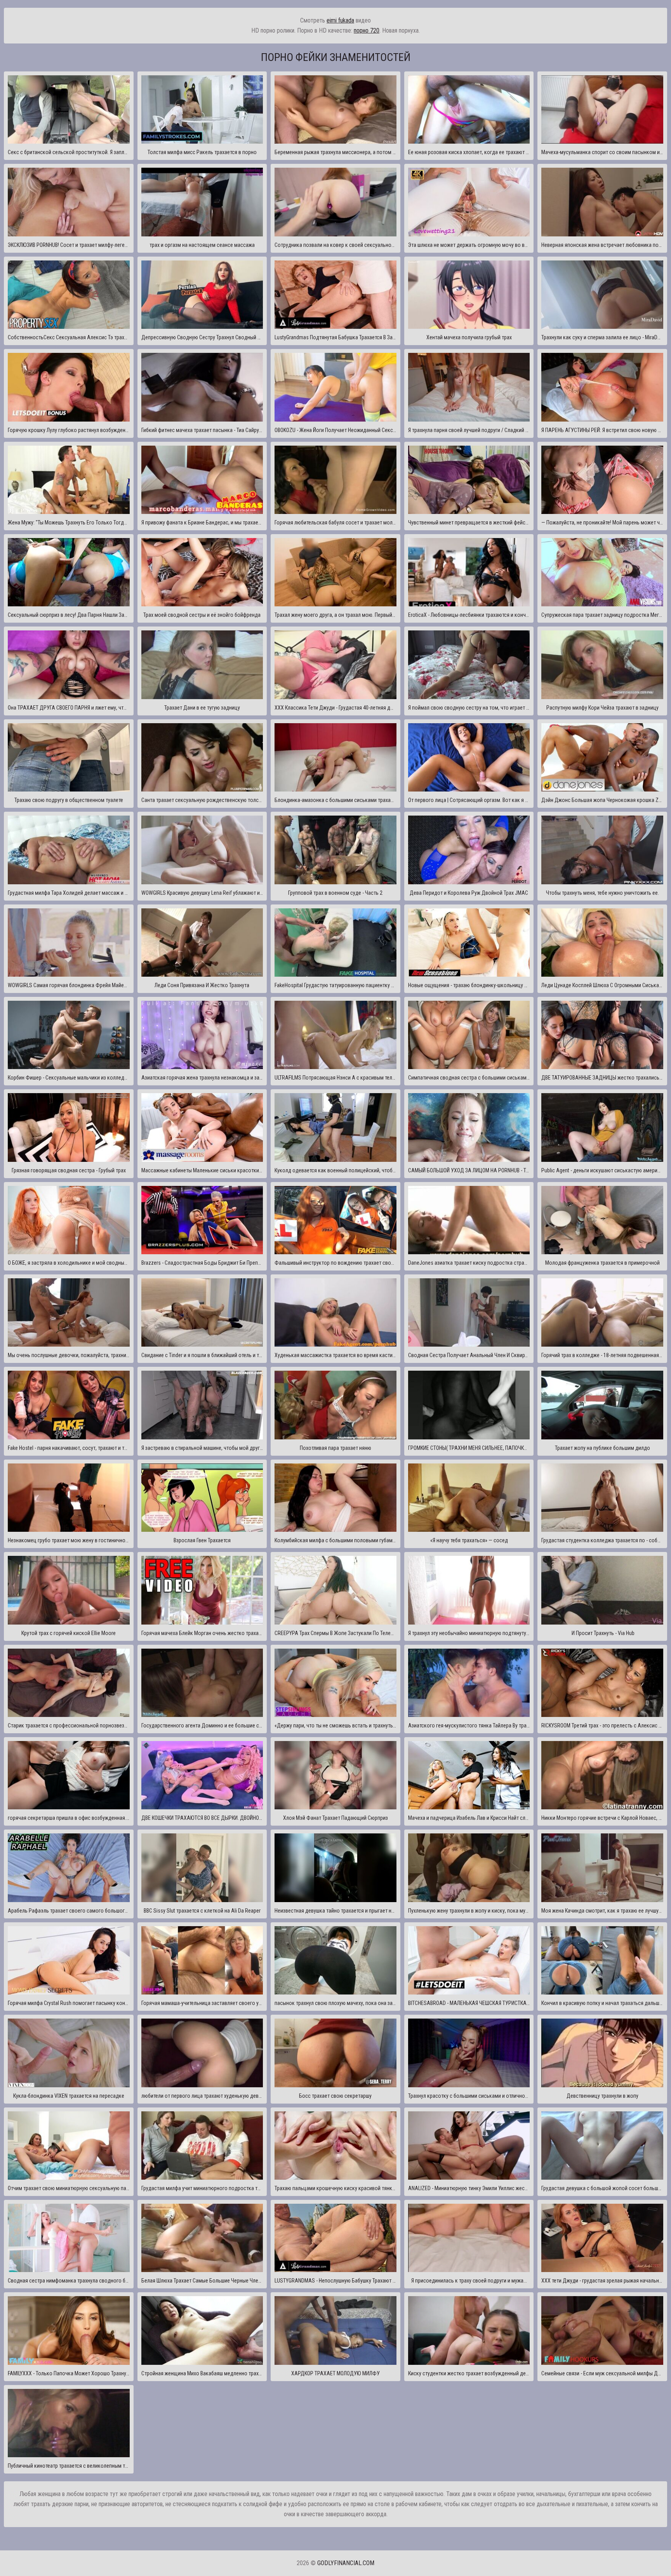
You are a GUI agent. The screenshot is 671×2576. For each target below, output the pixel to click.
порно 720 (367, 30)
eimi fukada (340, 20)
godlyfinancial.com (346, 2563)
